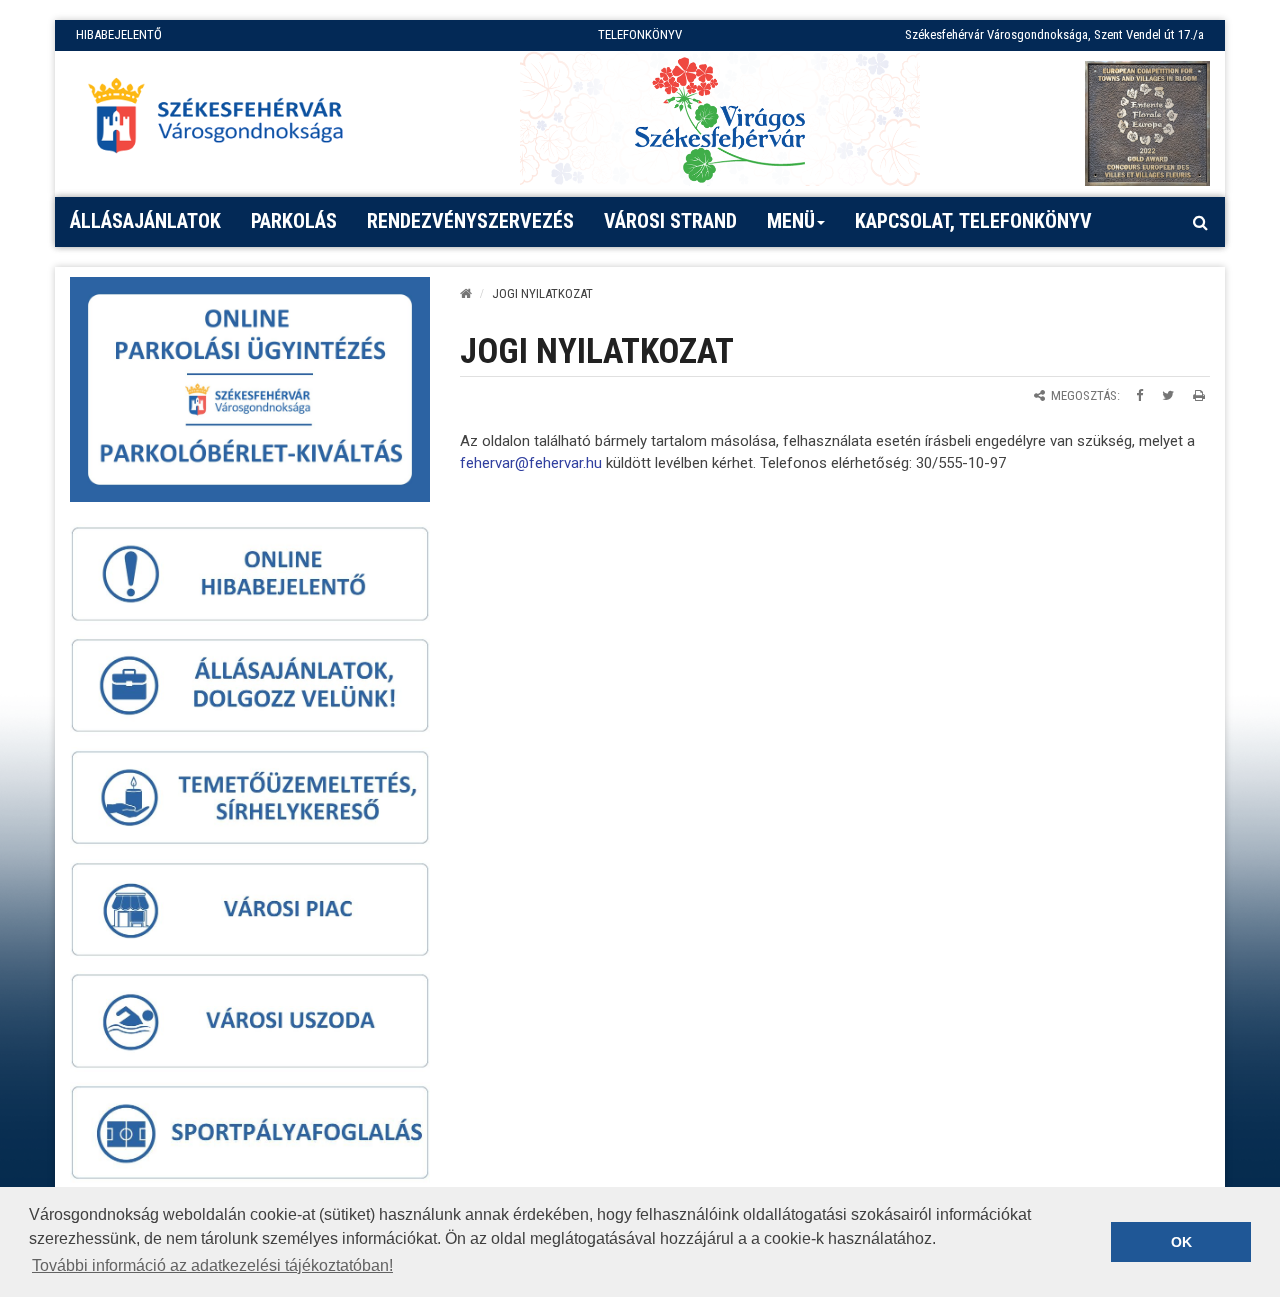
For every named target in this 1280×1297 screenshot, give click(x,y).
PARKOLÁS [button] (294, 221)
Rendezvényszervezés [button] (470, 221)
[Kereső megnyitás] (1200, 222)
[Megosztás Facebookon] (1139, 395)
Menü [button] (791, 221)
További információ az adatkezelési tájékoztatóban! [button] (212, 1265)
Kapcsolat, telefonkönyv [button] (973, 221)
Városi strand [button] (670, 221)
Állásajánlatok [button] (145, 221)
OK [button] (1181, 1242)
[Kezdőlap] (466, 293)
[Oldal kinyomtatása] (1199, 395)
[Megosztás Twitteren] (1168, 395)
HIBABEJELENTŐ (119, 34)
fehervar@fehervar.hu (531, 463)
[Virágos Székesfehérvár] (720, 118)
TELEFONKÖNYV (640, 34)
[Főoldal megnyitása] (225, 121)
